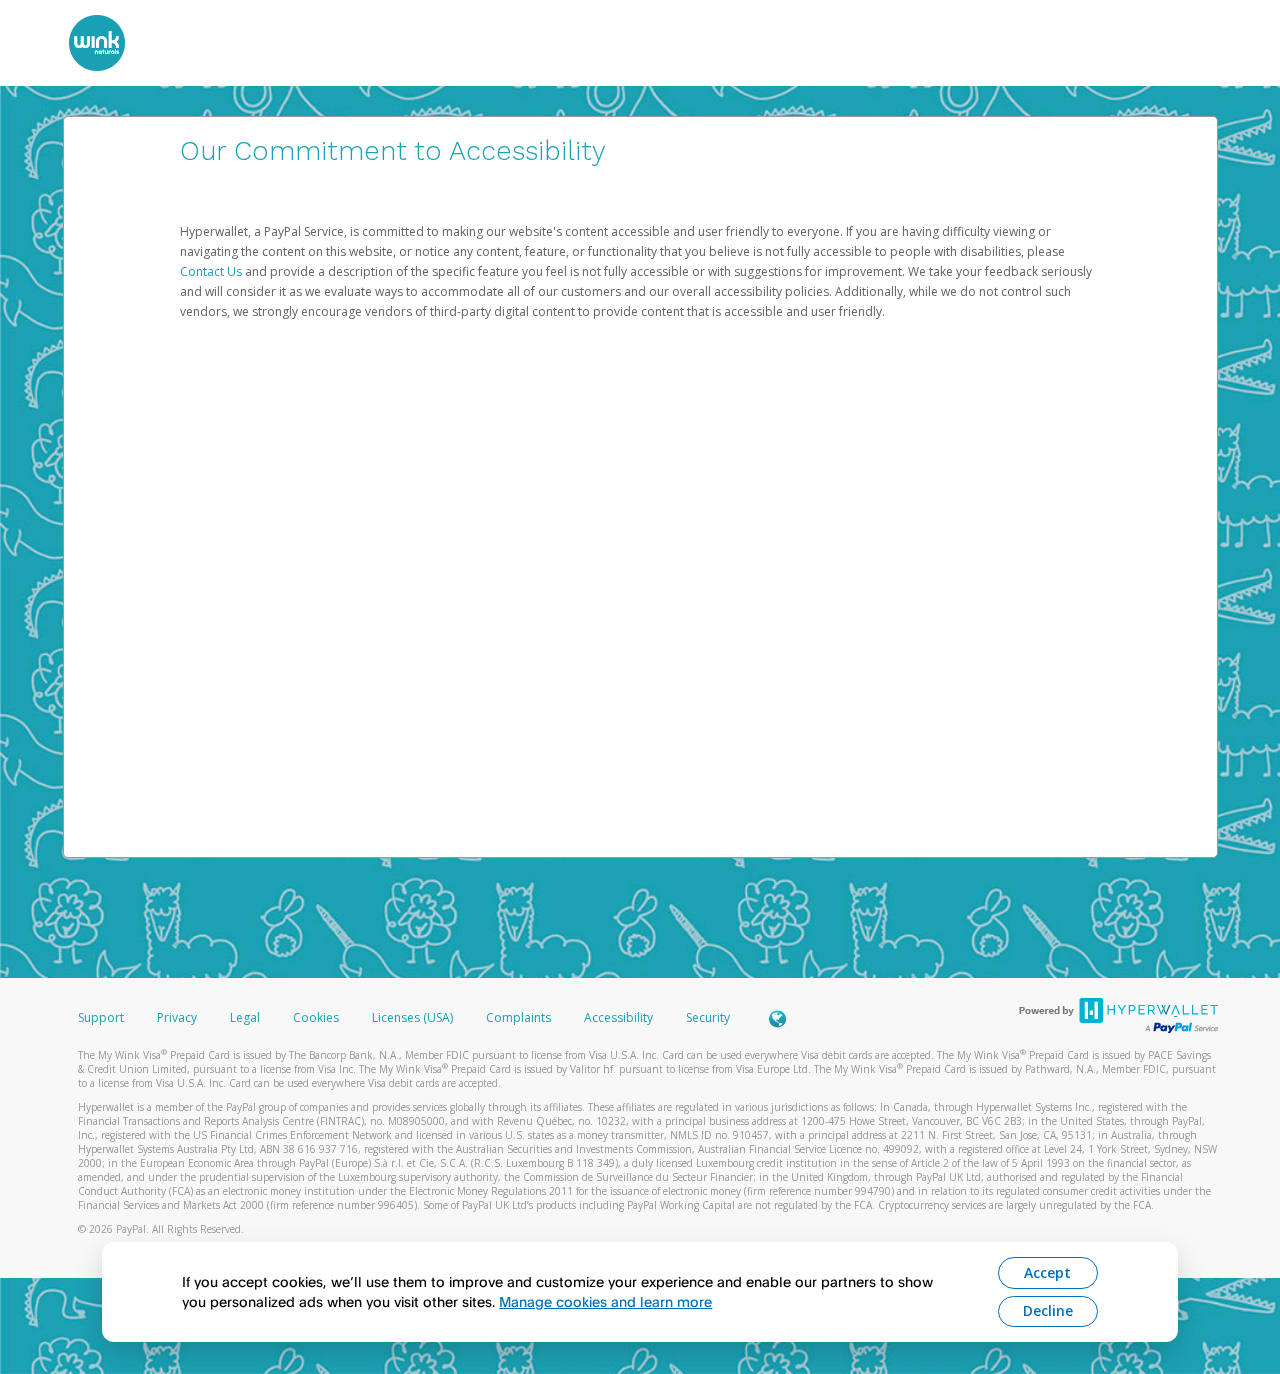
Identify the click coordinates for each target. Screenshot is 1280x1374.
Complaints (520, 1017)
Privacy (177, 1017)
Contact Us (212, 271)
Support (101, 1017)
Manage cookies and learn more (605, 1301)
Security (708, 1017)
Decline (1048, 1310)
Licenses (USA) (414, 1017)
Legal (245, 1017)
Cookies (316, 1017)
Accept (1047, 1272)
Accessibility (618, 1017)
